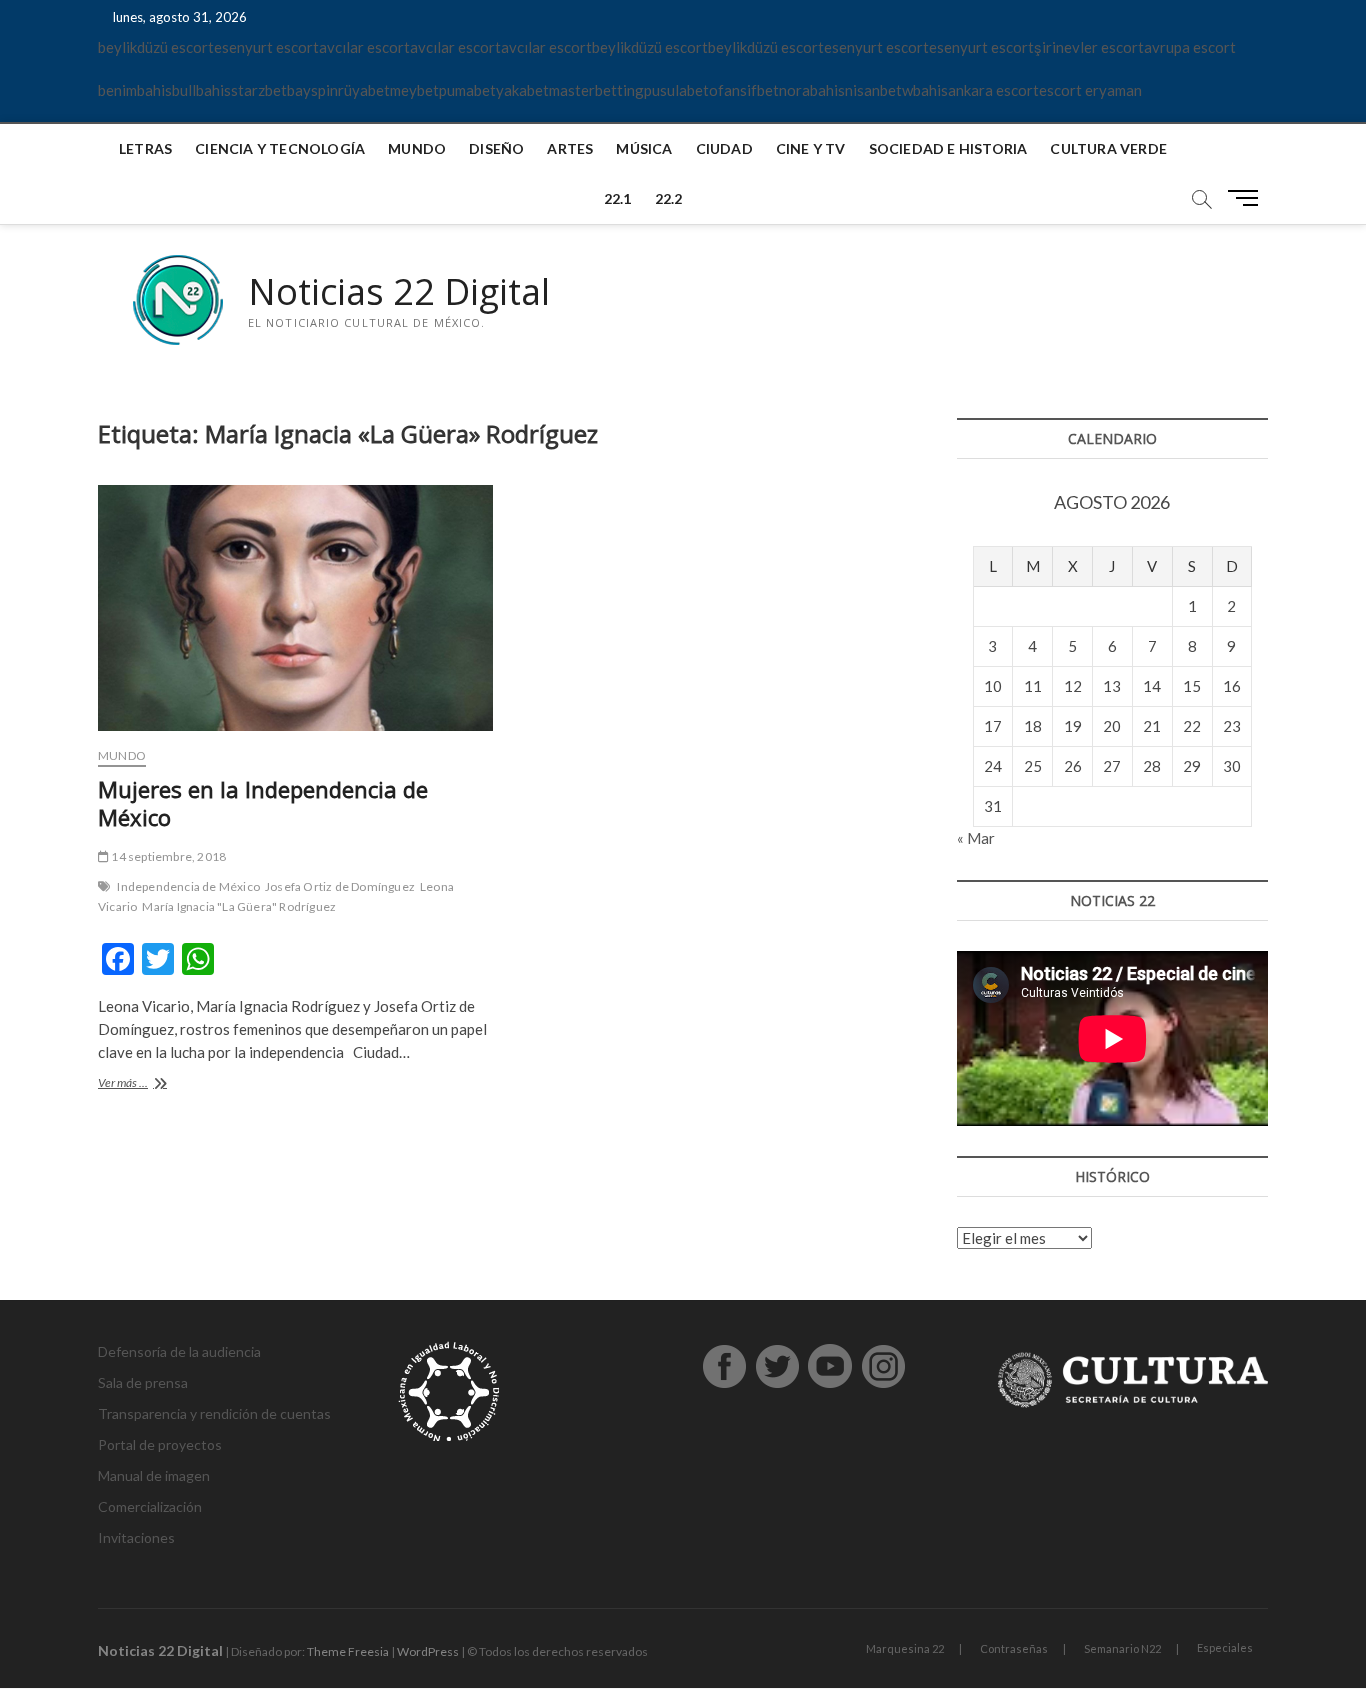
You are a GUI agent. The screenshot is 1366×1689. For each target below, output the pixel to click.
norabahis (812, 90)
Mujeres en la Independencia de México (263, 803)
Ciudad (724, 148)
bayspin (312, 90)
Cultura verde (1108, 148)
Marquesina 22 (905, 1648)
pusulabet (676, 90)
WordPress (428, 1651)
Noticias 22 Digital (399, 292)
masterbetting (596, 90)
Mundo (417, 148)
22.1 (618, 198)
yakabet (522, 90)
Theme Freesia (348, 1651)
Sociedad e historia (948, 148)
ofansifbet (744, 90)
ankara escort (993, 90)
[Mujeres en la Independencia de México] (295, 608)
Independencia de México (188, 886)
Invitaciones (136, 1537)
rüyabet (364, 90)
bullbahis (201, 90)
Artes (570, 148)
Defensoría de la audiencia (179, 1351)
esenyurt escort (266, 47)
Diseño (496, 148)
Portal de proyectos (160, 1444)
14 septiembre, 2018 (167, 856)
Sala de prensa (143, 1382)
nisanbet (873, 90)
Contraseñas (1014, 1648)
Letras (145, 148)
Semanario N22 (1122, 1648)
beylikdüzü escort (156, 47)
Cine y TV (811, 148)
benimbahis (135, 90)
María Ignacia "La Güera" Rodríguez (239, 906)
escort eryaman (1090, 90)
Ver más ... (158, 1084)
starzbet (259, 90)
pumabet (467, 90)
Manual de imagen (154, 1475)
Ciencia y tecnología (280, 148)
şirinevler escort (1089, 47)
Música (644, 148)
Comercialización (150, 1506)
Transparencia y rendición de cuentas (214, 1413)
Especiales (1225, 1647)
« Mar (976, 838)
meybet (414, 90)
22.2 (669, 198)
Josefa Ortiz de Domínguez (340, 886)
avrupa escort (1190, 47)
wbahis (925, 90)
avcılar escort (364, 47)
